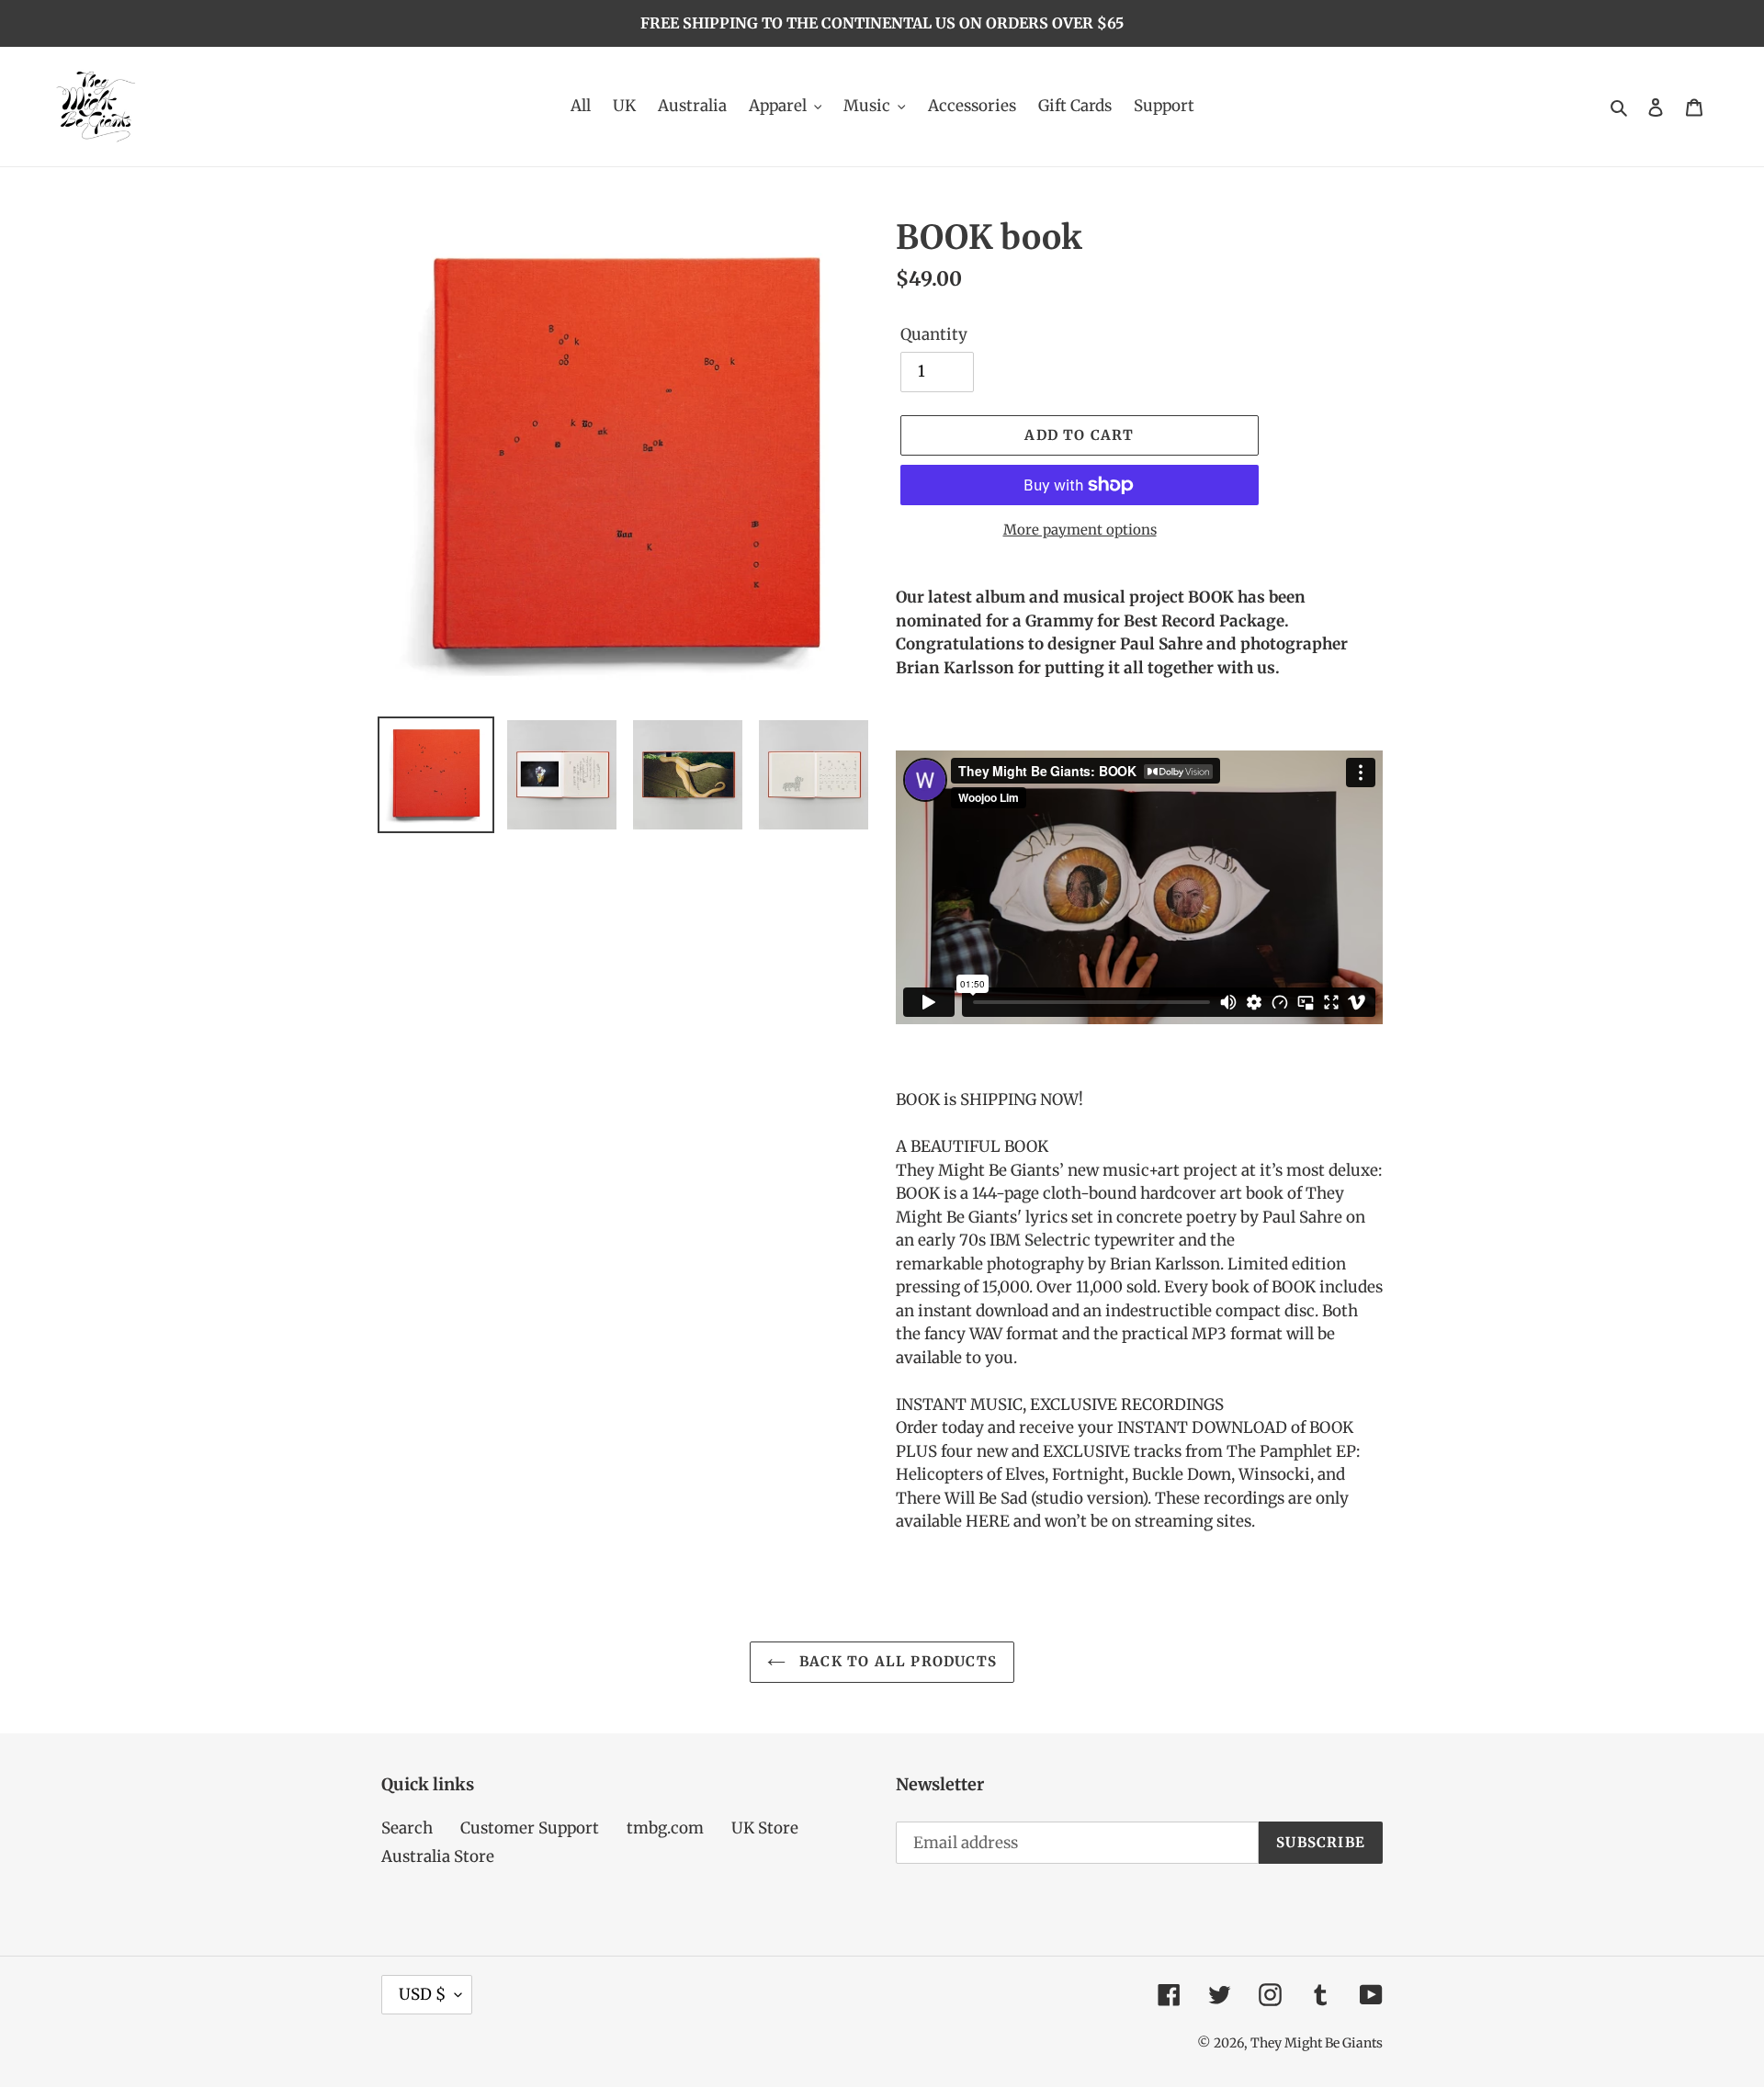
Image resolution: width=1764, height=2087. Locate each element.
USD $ (422, 1994)
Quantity (934, 334)
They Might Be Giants (1317, 2043)
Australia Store (438, 1856)
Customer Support (530, 1828)
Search (407, 1828)
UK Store (765, 1828)
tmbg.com (665, 1828)
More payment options (1080, 530)
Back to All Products (896, 1661)
